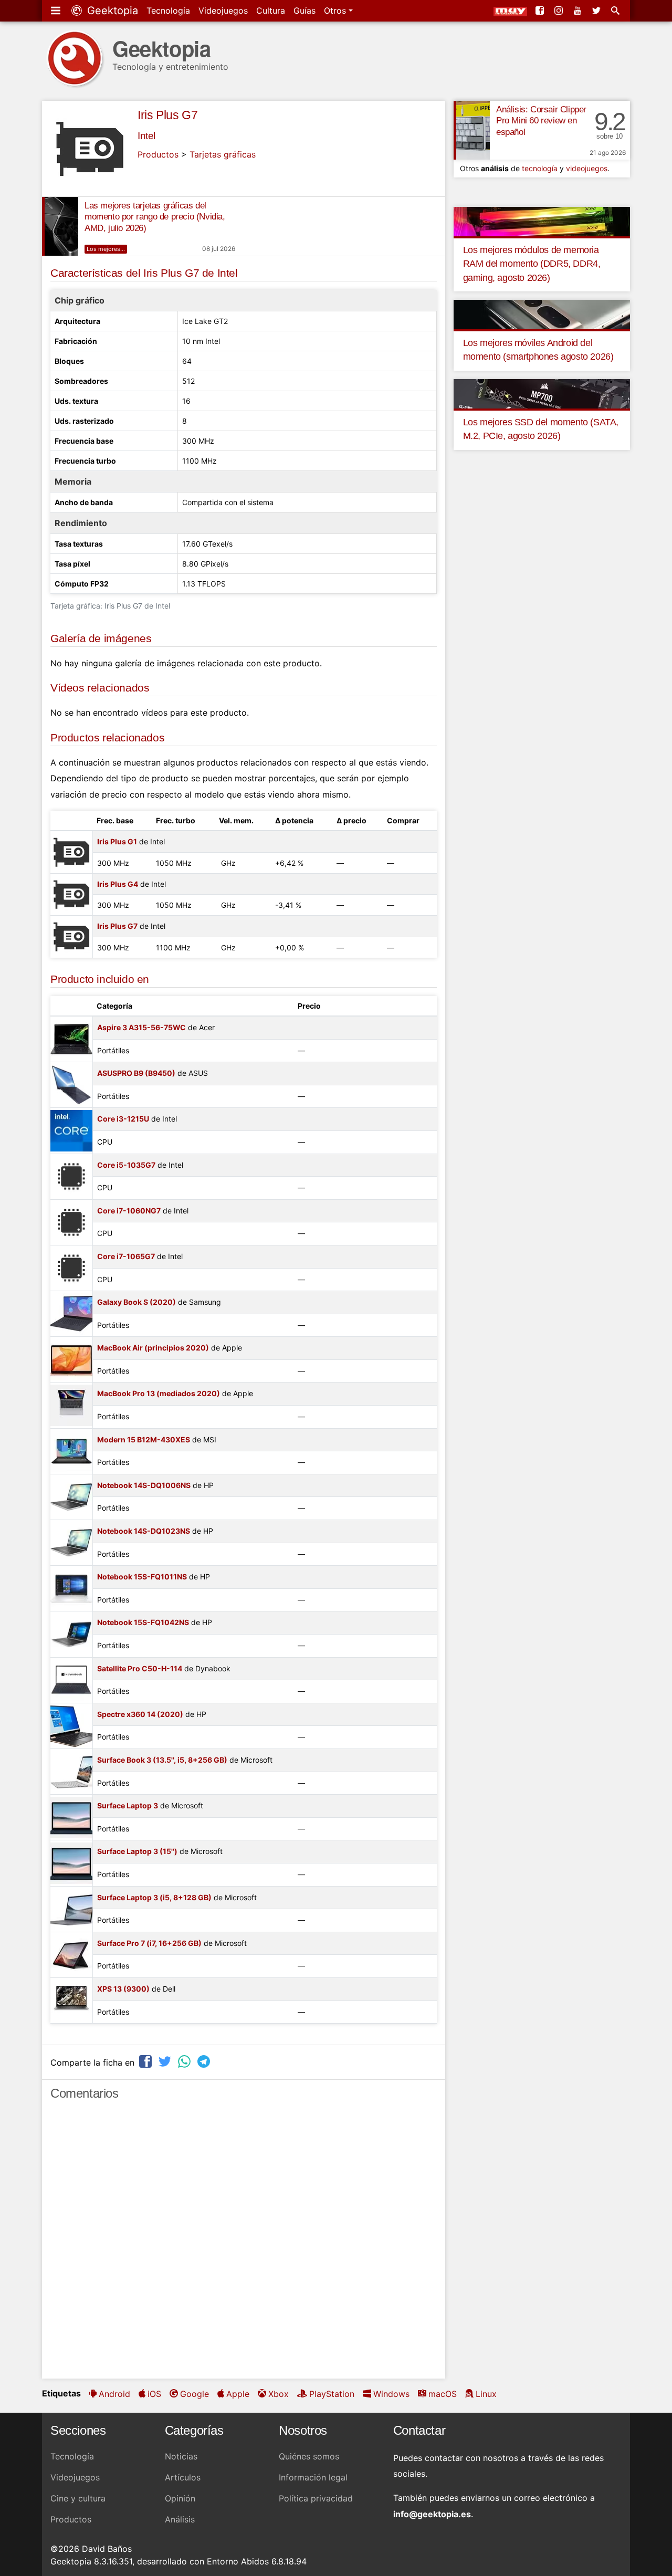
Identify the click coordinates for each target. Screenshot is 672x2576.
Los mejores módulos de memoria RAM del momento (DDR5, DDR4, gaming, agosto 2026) (532, 264)
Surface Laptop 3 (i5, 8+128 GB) (154, 1897)
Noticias (181, 2456)
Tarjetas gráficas (223, 154)
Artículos (183, 2477)
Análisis (180, 2519)
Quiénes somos (309, 2456)
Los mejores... (106, 249)
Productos (158, 154)
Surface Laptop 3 (128, 1805)
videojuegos (587, 168)
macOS (443, 2394)
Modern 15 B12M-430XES (144, 1439)
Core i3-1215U (123, 1119)
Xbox (279, 2394)
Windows (391, 2394)
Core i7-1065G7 (126, 1256)
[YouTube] (579, 11)
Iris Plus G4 (118, 884)
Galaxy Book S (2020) (136, 1302)
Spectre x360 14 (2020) (140, 1714)
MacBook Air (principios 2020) (153, 1348)
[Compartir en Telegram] (205, 2061)
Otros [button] (336, 11)
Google (195, 2394)
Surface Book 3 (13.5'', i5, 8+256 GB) (162, 1760)
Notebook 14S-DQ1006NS (144, 1485)
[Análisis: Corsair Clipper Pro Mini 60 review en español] (472, 130)
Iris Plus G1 (117, 841)
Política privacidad (316, 2498)
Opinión (180, 2498)
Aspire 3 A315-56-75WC (141, 1027)
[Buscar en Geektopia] (616, 11)
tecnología (540, 168)
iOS (154, 2394)
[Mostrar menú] (57, 11)
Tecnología (168, 11)
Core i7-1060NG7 (129, 1211)
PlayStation (332, 2394)
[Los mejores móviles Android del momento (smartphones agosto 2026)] (542, 314)
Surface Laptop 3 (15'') (137, 1851)
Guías (304, 11)
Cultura (271, 11)
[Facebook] (541, 11)
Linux (486, 2394)
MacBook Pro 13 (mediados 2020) (159, 1393)
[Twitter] (597, 11)
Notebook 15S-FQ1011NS (142, 1577)
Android (114, 2394)
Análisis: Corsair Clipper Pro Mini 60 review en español (541, 121)
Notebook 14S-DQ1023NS (144, 1531)
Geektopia (111, 11)
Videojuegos (223, 11)
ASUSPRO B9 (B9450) (136, 1073)
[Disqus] (244, 2244)
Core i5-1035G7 (126, 1165)
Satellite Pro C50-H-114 (140, 1668)
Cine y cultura (78, 2498)
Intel (146, 136)
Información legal (313, 2477)
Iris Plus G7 (167, 115)
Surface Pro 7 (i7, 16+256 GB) (149, 1943)
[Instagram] (560, 11)
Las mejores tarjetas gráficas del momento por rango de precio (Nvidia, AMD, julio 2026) (155, 217)
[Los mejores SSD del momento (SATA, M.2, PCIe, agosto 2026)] (542, 393)
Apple (238, 2394)
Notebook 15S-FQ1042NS (143, 1622)
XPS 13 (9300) (123, 1989)
